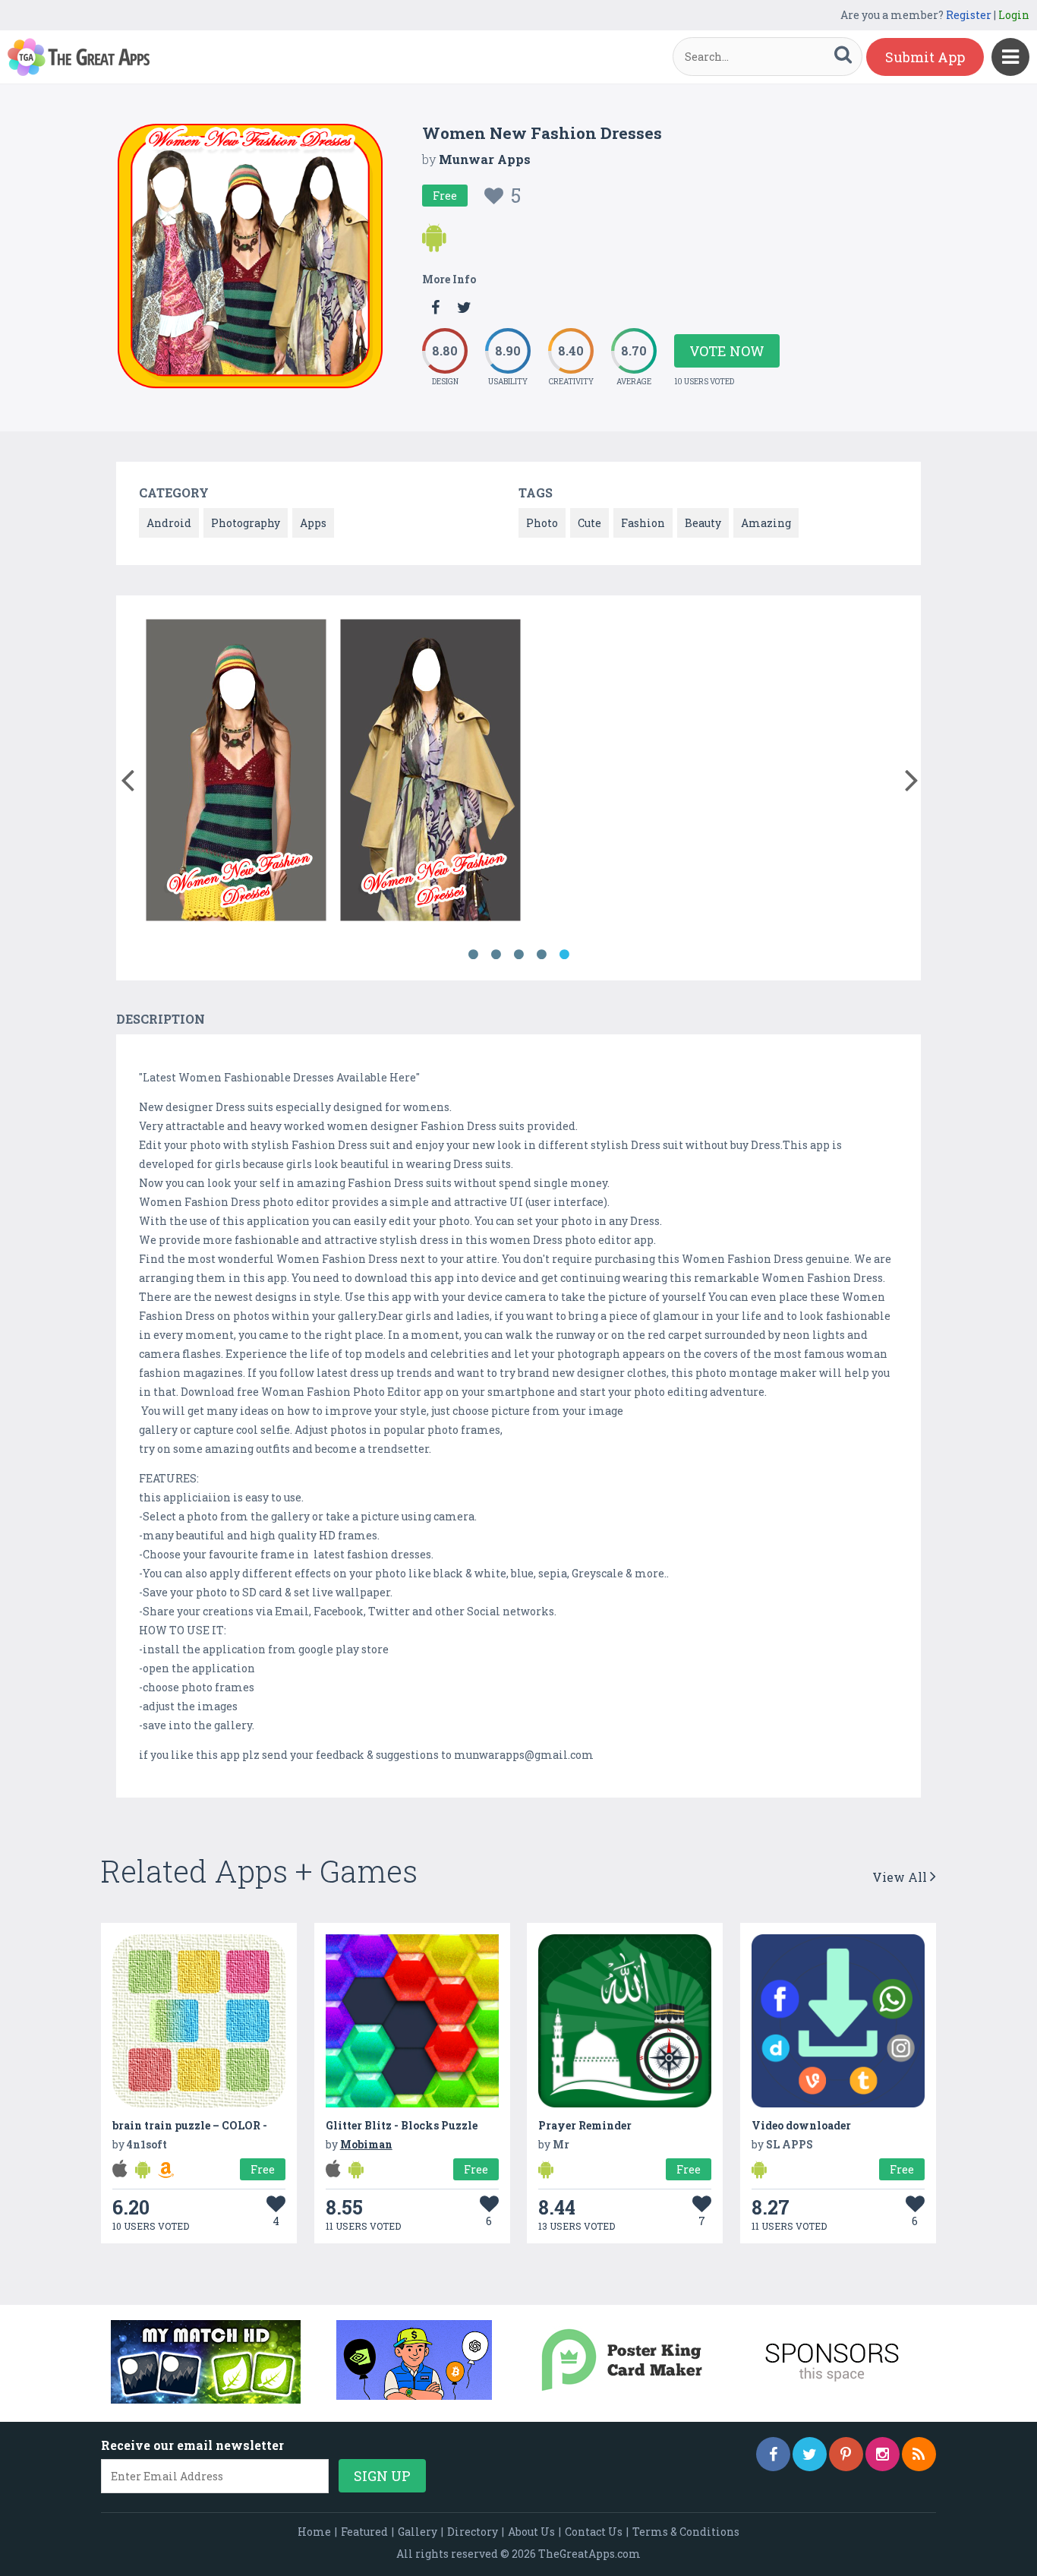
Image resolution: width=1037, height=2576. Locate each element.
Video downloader (801, 2125)
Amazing (766, 523)
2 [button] (496, 955)
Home (314, 2532)
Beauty (703, 523)
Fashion (643, 523)
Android (169, 523)
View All (901, 1877)
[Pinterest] (846, 2454)
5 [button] (564, 955)
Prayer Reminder (585, 2125)
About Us (531, 2532)
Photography (246, 523)
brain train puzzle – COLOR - (190, 2125)
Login (1014, 15)
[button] (127, 777)
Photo (542, 523)
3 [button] (518, 955)
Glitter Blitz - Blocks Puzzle (402, 2125)
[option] (236, 773)
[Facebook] (773, 2454)
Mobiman (366, 2144)
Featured (364, 2532)
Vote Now (727, 351)
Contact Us (594, 2532)
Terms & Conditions (686, 2532)
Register (969, 15)
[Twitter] (810, 2454)
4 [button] (541, 955)
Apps (313, 523)
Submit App (925, 57)
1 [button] (473, 955)
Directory (473, 2532)
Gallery (418, 2532)
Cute (589, 523)
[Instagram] (883, 2454)
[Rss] (919, 2454)
